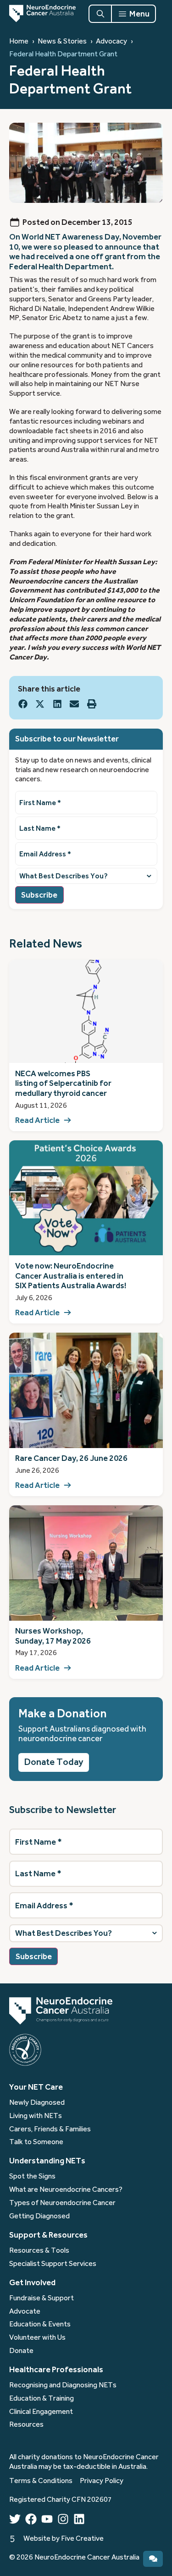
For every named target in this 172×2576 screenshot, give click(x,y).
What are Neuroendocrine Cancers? (66, 2189)
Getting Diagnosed (39, 2216)
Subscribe (39, 895)
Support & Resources (48, 2235)
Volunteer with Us (37, 2337)
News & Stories (62, 41)
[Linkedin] (79, 2519)
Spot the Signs (32, 2176)
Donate (21, 2351)
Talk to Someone (36, 2142)
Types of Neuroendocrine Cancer (62, 2203)
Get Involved (32, 2282)
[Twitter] (15, 2519)
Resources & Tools (39, 2250)
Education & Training (42, 2398)
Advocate (25, 2311)
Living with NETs (36, 2116)
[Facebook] (31, 2519)
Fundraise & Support (42, 2298)
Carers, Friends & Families (50, 2129)
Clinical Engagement (41, 2412)
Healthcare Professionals (56, 2369)
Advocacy (111, 41)
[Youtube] (47, 2519)
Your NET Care (36, 2087)
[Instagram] (63, 2519)
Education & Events (40, 2324)
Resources (26, 2424)
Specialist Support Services (53, 2264)
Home (19, 41)
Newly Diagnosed (37, 2102)
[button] (23, 704)
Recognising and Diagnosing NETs (63, 2385)
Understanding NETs (47, 2161)
